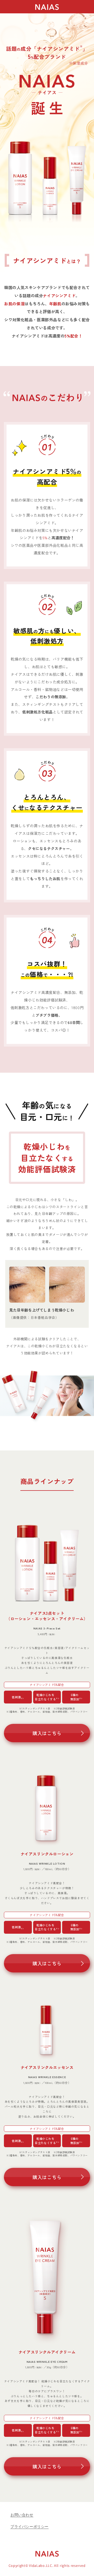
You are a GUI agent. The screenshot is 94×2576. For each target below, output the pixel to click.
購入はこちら (47, 1733)
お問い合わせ (22, 2515)
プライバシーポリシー (30, 2527)
